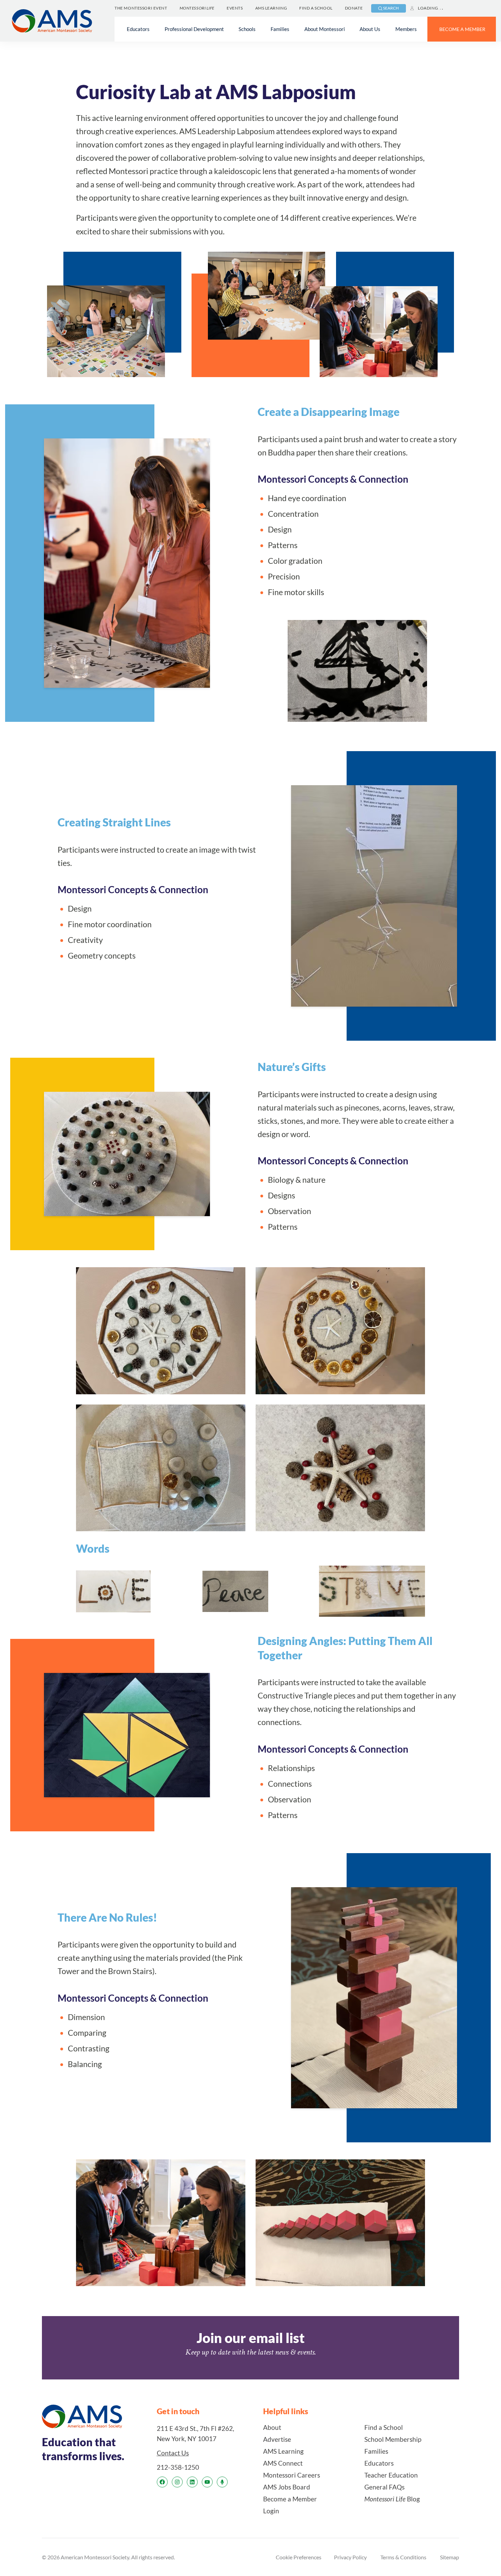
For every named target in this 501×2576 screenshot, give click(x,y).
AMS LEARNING (271, 8)
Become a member (462, 29)
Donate (354, 8)
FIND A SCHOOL (316, 8)
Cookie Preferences (299, 2557)
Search (391, 8)
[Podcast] (222, 2482)
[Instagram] (177, 2482)
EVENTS (235, 8)
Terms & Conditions (403, 2557)
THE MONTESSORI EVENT (141, 8)
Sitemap (450, 2557)
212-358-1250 (178, 2467)
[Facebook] (162, 2482)
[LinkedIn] (192, 2482)
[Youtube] (207, 2482)
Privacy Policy (350, 2557)
